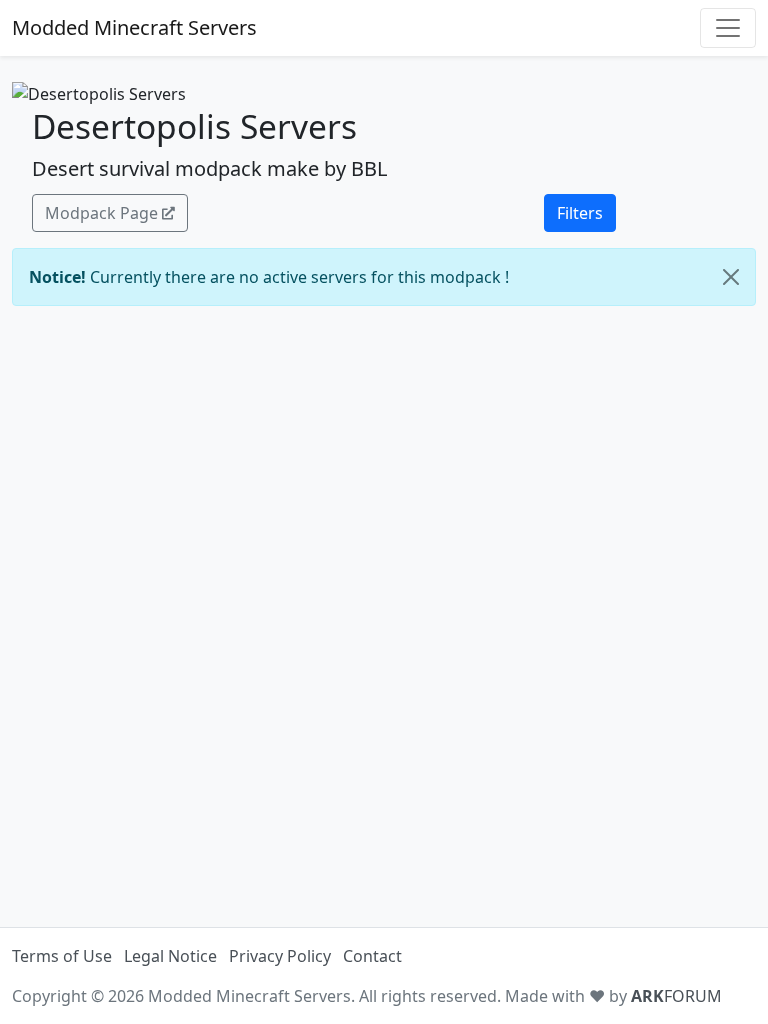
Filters (580, 213)
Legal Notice (170, 956)
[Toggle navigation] (728, 28)
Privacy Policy (280, 956)
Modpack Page (101, 213)
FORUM (676, 996)
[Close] (731, 277)
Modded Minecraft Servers (134, 27)
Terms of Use (62, 956)
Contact (372, 956)
